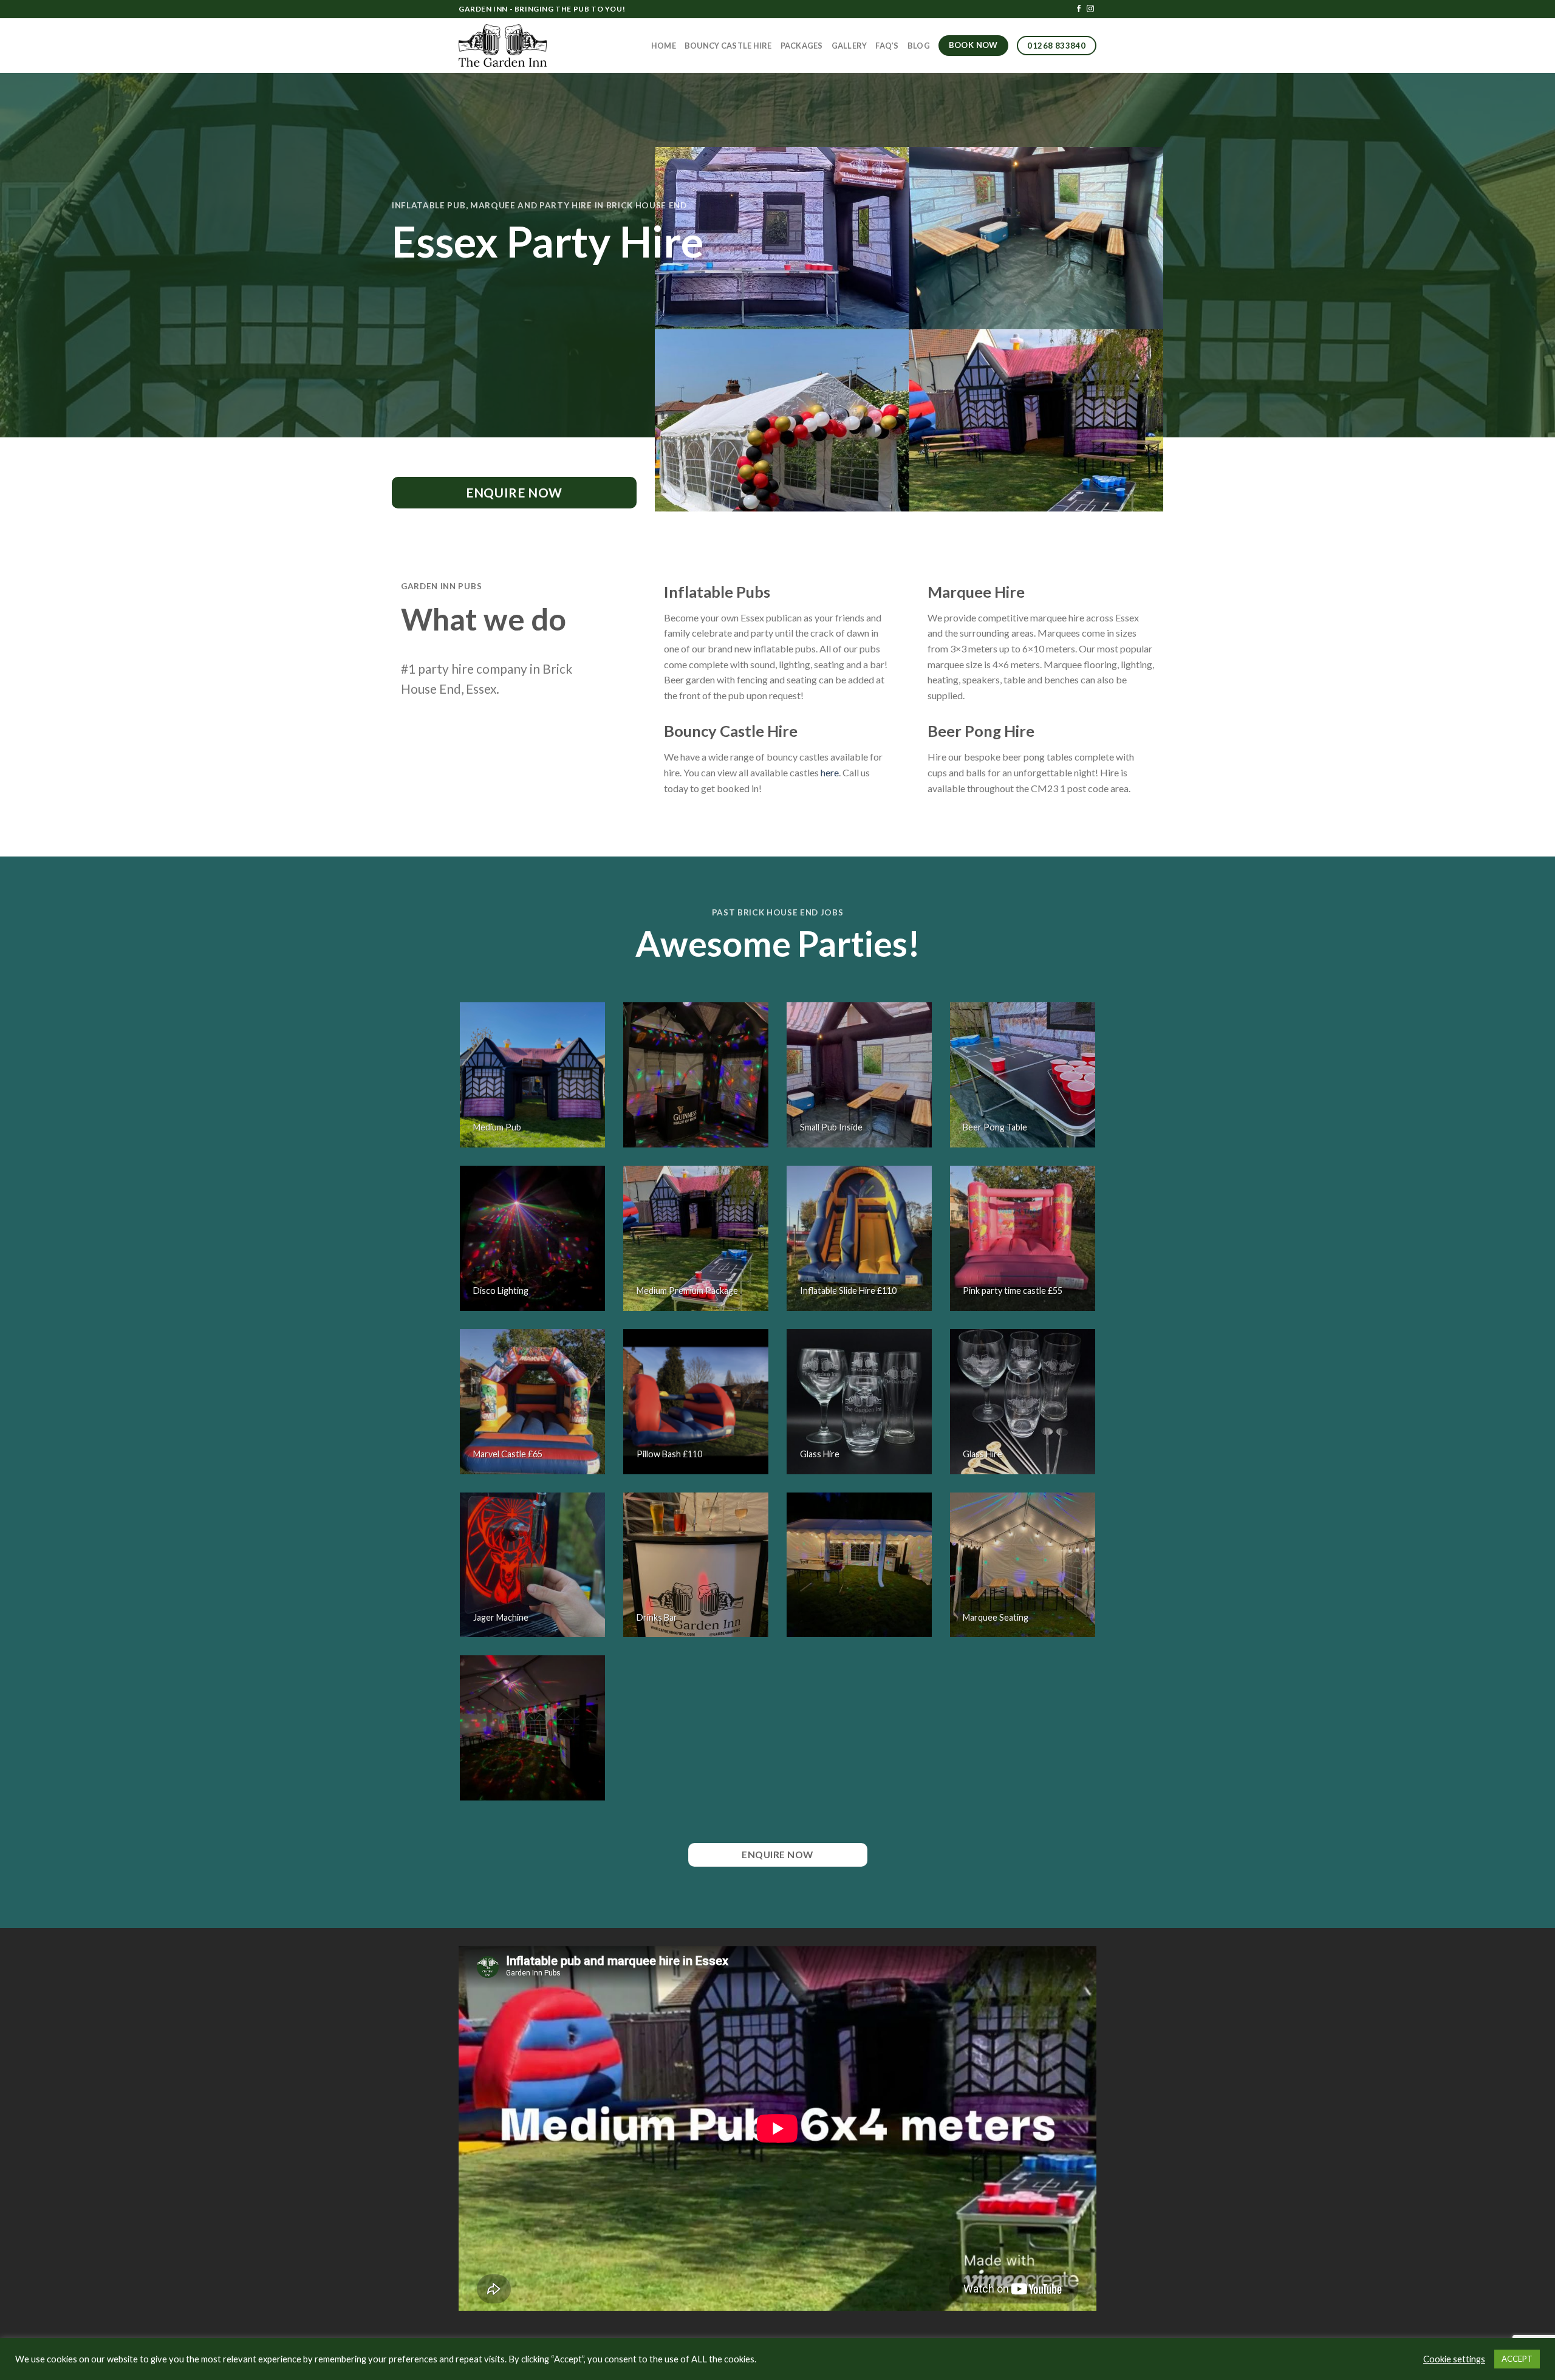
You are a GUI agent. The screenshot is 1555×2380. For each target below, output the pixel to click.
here (830, 772)
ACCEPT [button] (1517, 2359)
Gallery (849, 46)
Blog (919, 46)
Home (664, 46)
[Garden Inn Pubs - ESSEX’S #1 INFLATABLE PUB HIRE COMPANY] (503, 46)
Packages (802, 46)
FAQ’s (887, 46)
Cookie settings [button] (1454, 2359)
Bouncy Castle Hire (728, 46)
